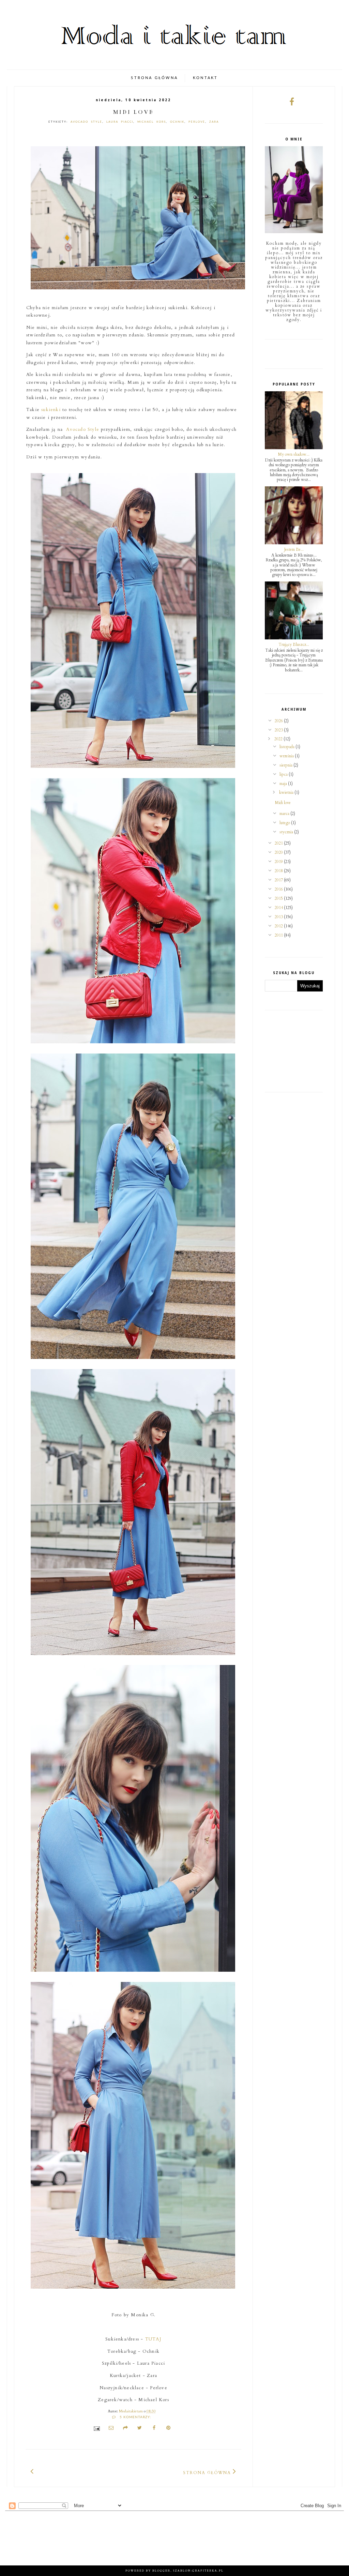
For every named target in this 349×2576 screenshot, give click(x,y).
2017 (279, 880)
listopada (287, 747)
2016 (279, 889)
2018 (279, 871)
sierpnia (286, 765)
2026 (279, 721)
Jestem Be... (294, 549)
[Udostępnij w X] (140, 2429)
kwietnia (287, 792)
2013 (279, 917)
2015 (279, 898)
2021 (279, 843)
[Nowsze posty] (32, 2471)
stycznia (287, 832)
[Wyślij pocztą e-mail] (111, 2429)
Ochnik (177, 122)
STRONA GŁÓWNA (154, 78)
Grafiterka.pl (208, 2571)
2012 (279, 926)
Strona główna (207, 2473)
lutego (285, 823)
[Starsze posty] (235, 2471)
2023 (279, 730)
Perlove (197, 122)
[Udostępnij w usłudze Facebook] (154, 2429)
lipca (284, 774)
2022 (279, 739)
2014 (279, 908)
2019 (279, 862)
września (287, 756)
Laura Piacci (120, 122)
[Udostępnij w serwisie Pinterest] (168, 2429)
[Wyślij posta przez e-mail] (96, 2428)
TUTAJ (153, 2339)
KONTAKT (205, 78)
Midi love (133, 112)
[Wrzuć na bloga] (125, 2429)
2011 (279, 935)
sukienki (51, 410)
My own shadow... (294, 454)
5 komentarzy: (135, 2417)
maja (284, 784)
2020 (279, 852)
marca (285, 814)
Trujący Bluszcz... (294, 645)
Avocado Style (86, 122)
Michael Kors (152, 122)
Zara (214, 122)
